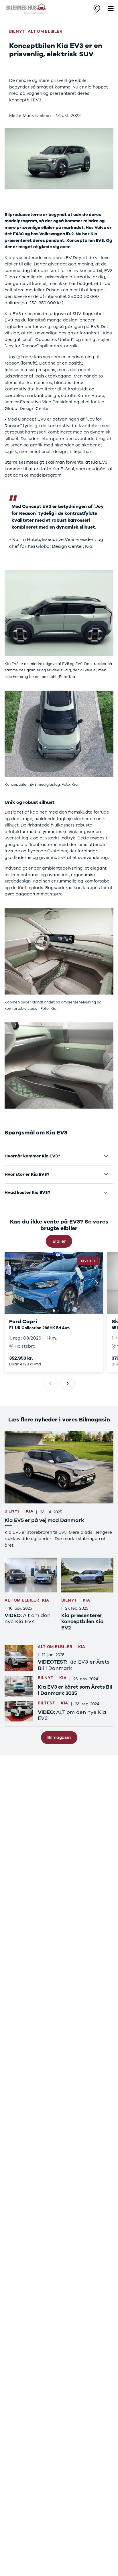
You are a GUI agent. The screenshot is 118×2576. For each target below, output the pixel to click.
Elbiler (59, 1241)
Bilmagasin (59, 1737)
